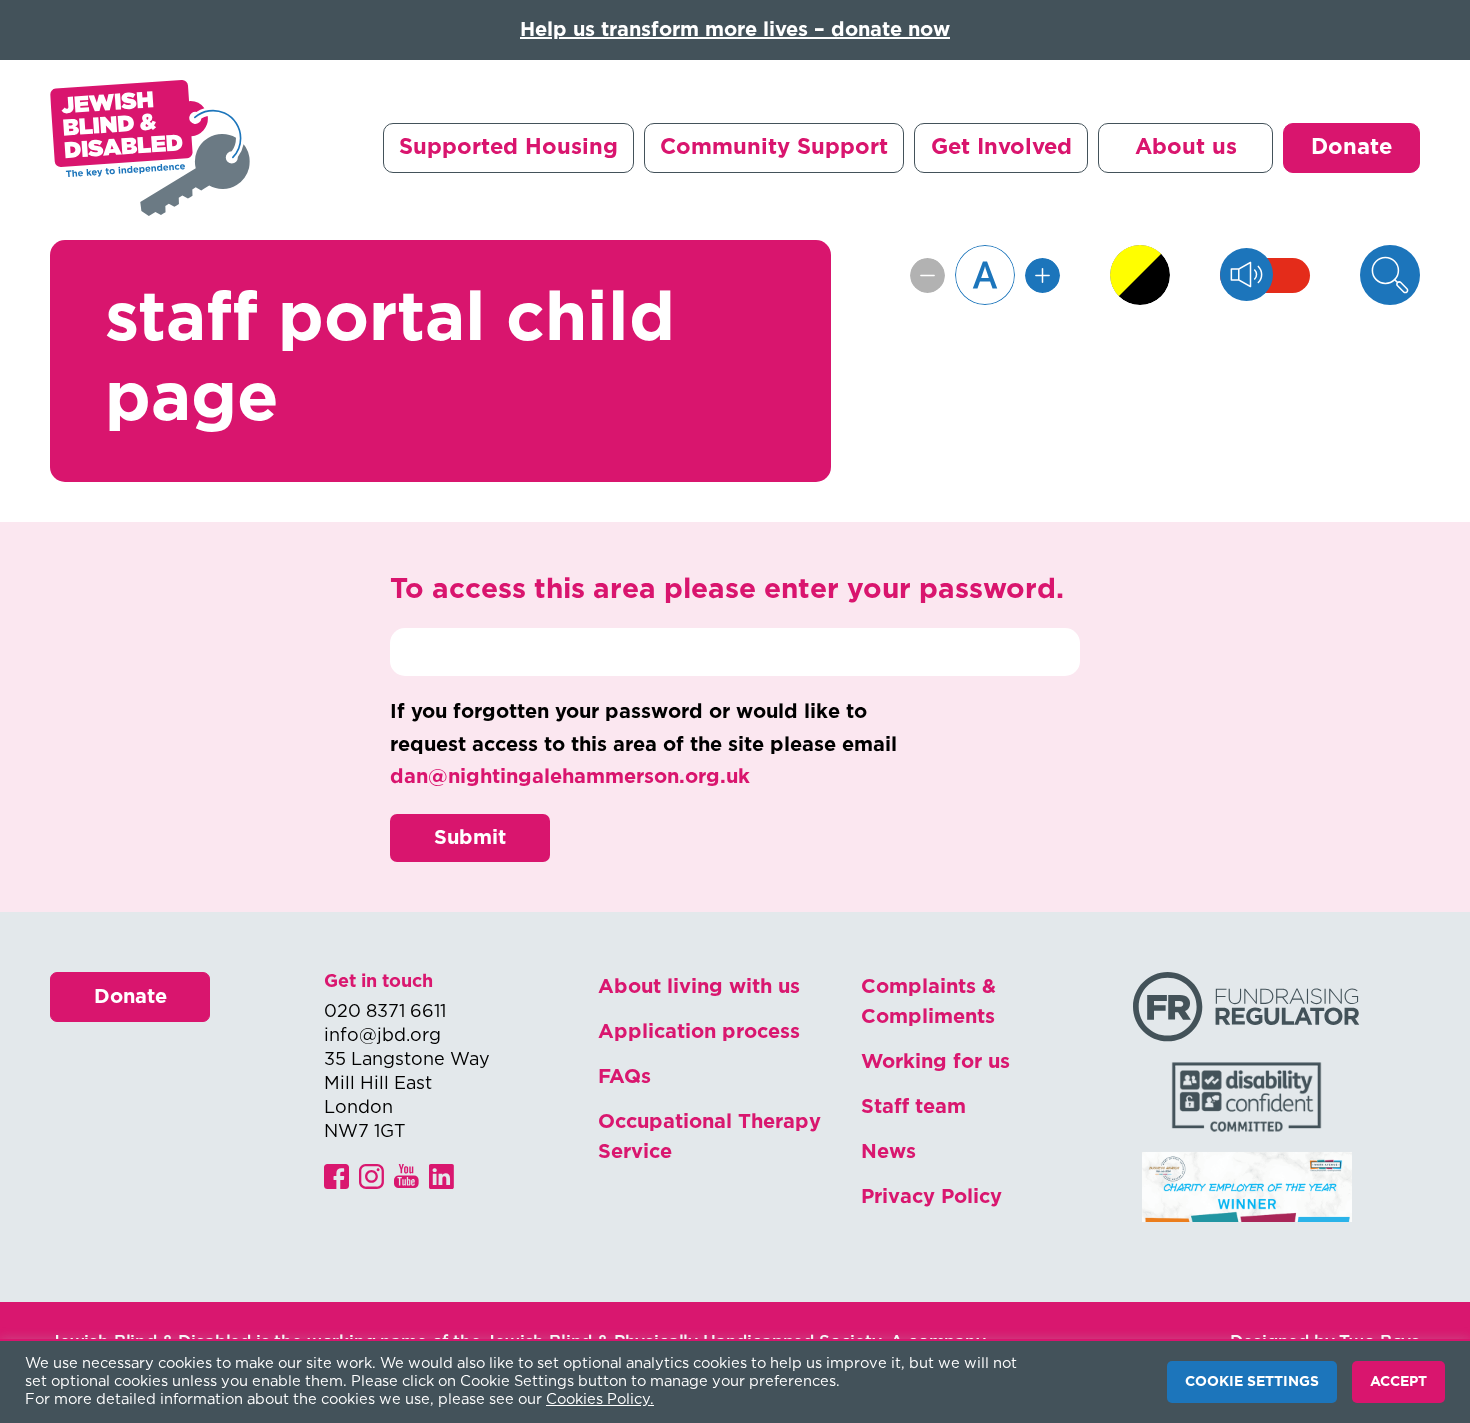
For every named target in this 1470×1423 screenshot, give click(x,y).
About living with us (699, 987)
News (888, 1152)
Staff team (913, 1107)
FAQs (624, 1077)
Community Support (774, 147)
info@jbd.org (382, 1036)
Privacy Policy (931, 1197)
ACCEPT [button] (1398, 1382)
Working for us (935, 1062)
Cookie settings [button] (1252, 1382)
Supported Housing (508, 147)
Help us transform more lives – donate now (735, 30)
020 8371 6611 (385, 1012)
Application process (699, 1032)
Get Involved (1001, 147)
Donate (1351, 147)
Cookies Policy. (600, 1399)
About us (1186, 147)
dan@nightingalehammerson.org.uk (570, 777)
